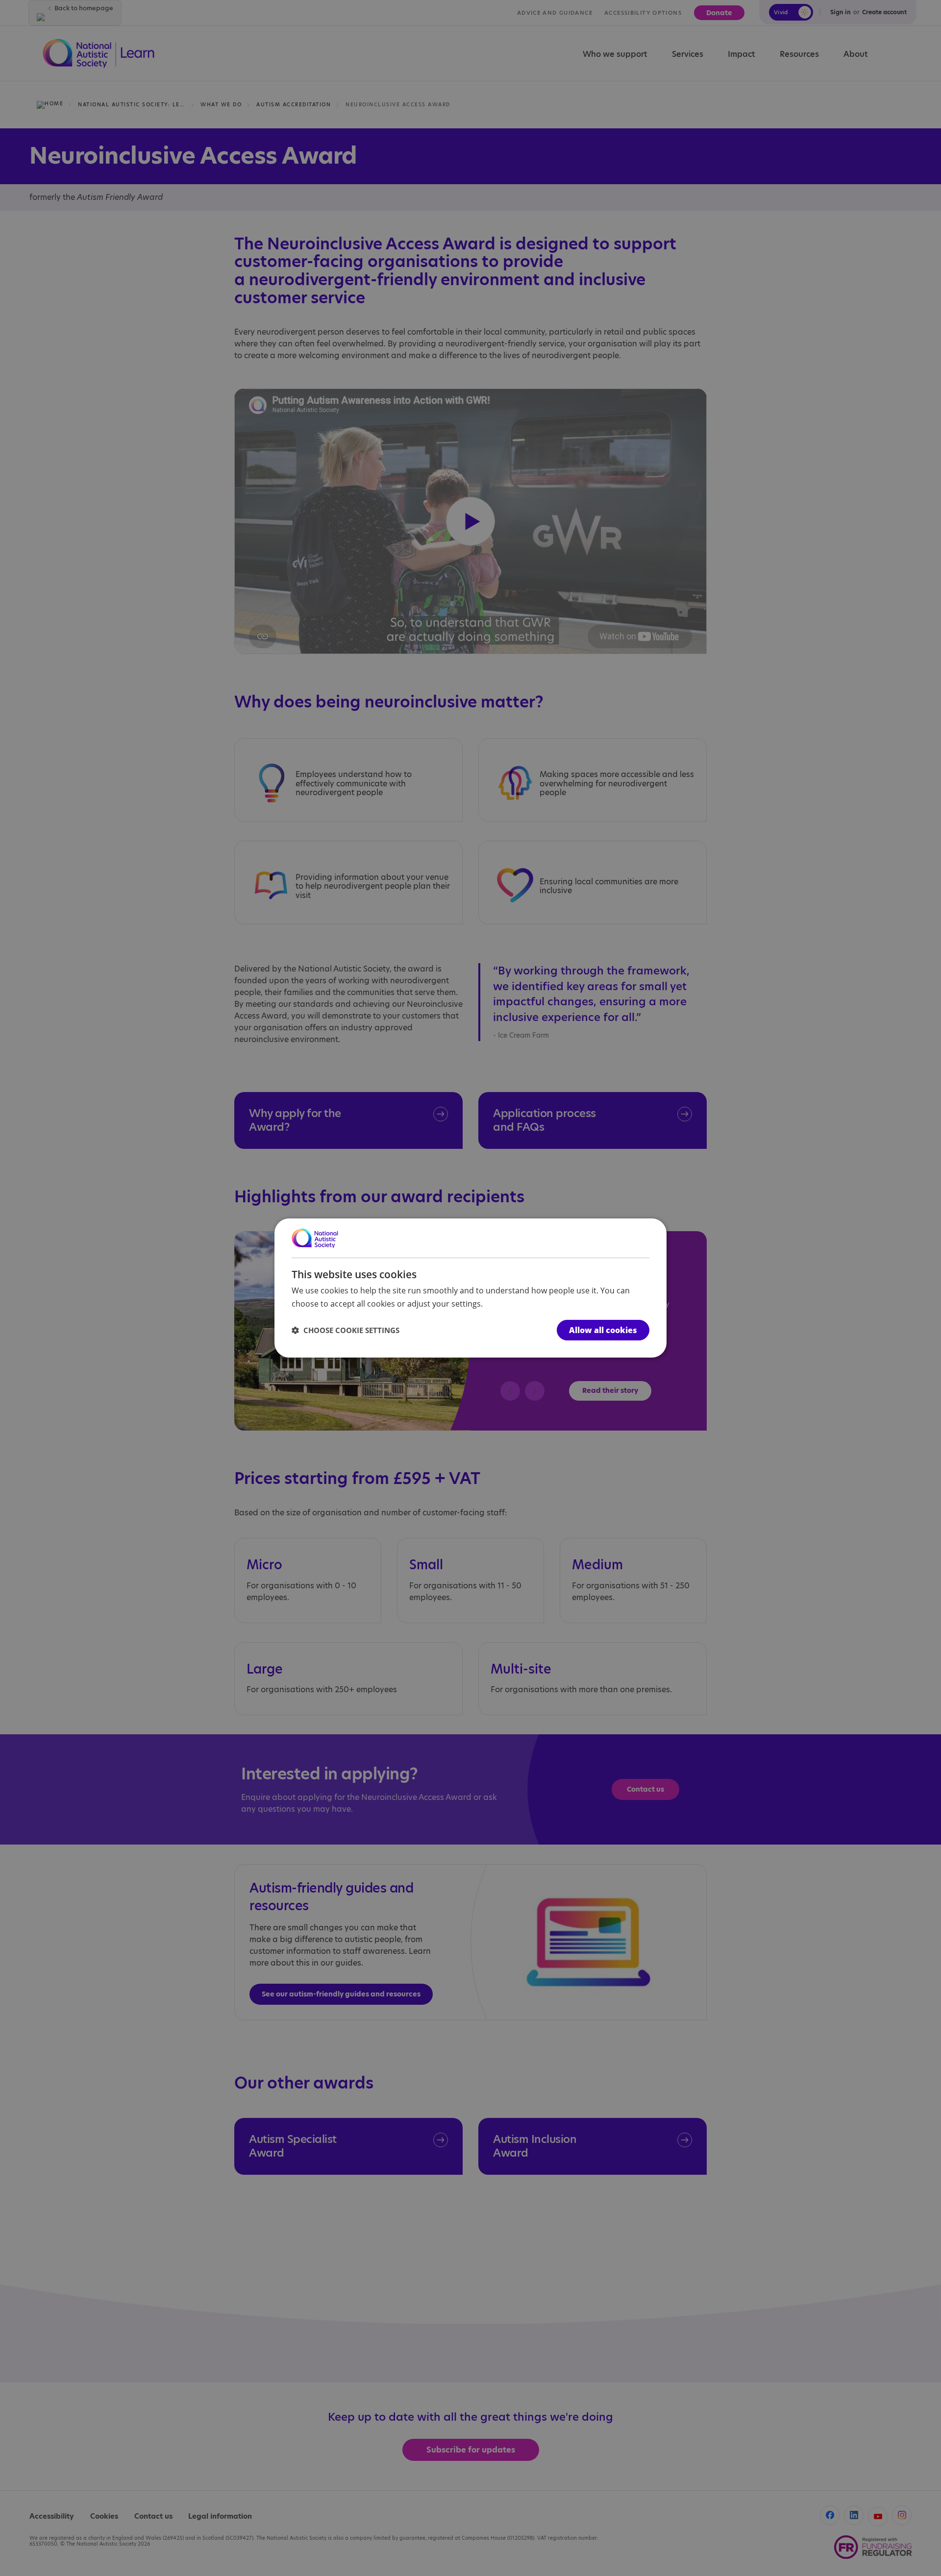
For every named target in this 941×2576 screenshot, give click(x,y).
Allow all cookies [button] (603, 1330)
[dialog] (470, 1288)
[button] (346, 1330)
